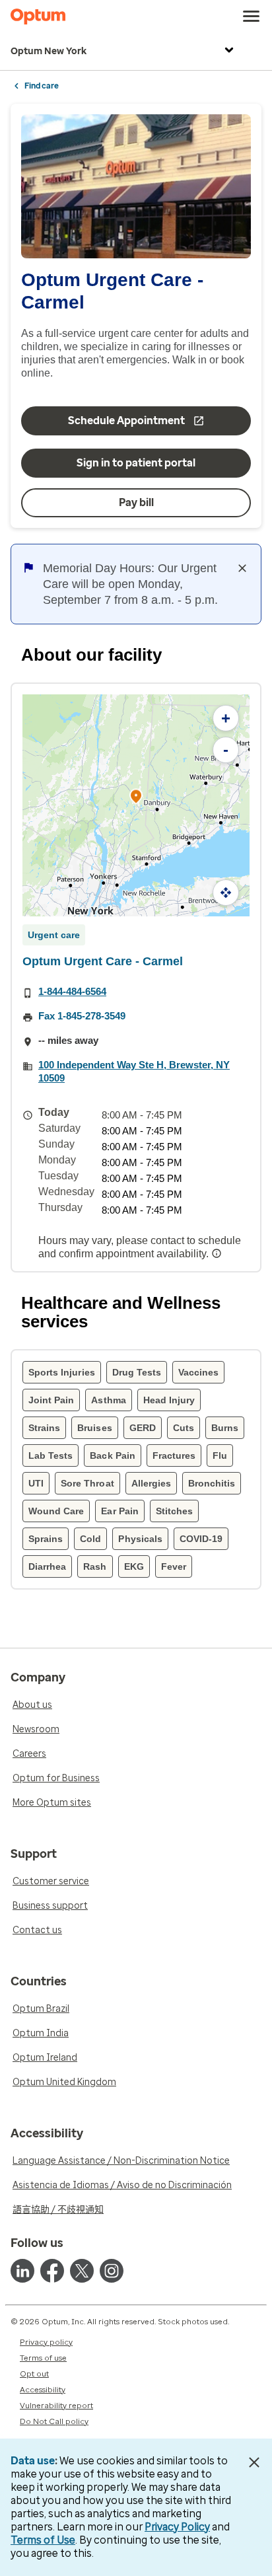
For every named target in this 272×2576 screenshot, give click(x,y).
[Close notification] (242, 568)
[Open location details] (136, 797)
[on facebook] (52, 2271)
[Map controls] (226, 893)
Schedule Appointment (126, 421)
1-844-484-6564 (72, 991)
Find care (42, 86)
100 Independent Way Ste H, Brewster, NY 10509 (134, 1071)
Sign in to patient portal (136, 463)
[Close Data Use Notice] (255, 2462)
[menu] (252, 17)
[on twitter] (82, 2271)
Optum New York (49, 51)
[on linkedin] (22, 2271)
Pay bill (136, 502)
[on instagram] (112, 2271)
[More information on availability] (218, 1253)
